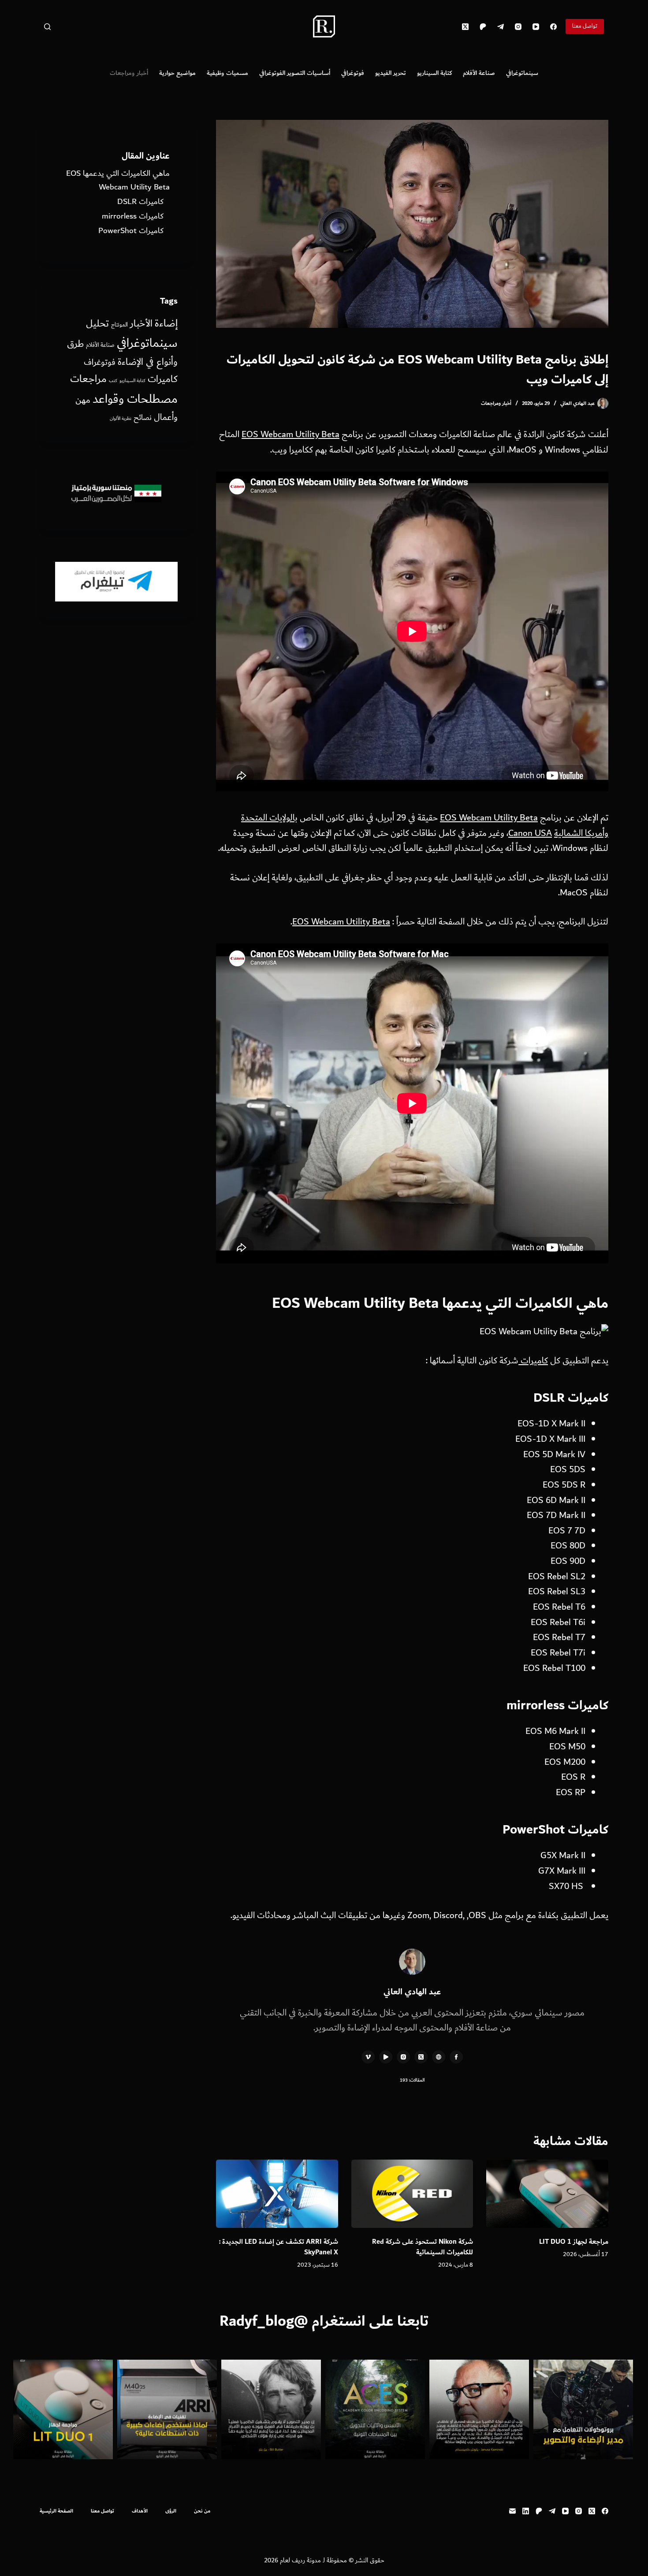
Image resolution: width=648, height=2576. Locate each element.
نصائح (143, 418)
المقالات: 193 (412, 2080)
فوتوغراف (100, 362)
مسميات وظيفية (227, 73)
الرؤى (171, 2511)
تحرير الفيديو (391, 73)
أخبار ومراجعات (129, 73)
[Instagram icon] (403, 2057)
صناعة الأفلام (479, 73)
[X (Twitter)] (465, 27)
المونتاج (119, 325)
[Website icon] (439, 2057)
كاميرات (533, 1361)
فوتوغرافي (353, 73)
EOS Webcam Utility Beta (290, 434)
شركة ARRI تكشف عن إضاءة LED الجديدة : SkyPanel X (279, 2247)
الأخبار (141, 324)
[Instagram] (518, 27)
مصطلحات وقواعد (135, 399)
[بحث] (47, 27)
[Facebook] (553, 27)
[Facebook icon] (456, 2057)
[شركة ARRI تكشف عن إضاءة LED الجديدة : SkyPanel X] (277, 2194)
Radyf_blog (257, 2321)
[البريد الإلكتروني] (512, 2511)
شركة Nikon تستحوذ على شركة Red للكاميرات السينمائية (423, 2247)
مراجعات (88, 379)
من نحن (202, 2511)
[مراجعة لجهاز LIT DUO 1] (547, 2194)
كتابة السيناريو (434, 73)
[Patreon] (483, 27)
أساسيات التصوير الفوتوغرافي (295, 73)
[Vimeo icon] (368, 2057)
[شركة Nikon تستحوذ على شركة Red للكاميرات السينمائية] (412, 2194)
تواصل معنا (585, 26)
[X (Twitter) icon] (421, 2057)
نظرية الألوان (121, 419)
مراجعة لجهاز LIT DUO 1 (574, 2242)
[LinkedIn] (526, 2511)
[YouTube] (536, 27)
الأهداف (140, 2511)
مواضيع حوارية (177, 73)
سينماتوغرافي (522, 73)
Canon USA (530, 833)
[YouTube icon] (386, 2057)
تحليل (97, 324)
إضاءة (166, 323)
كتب (113, 381)
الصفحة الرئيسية (56, 2511)
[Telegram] (501, 27)
